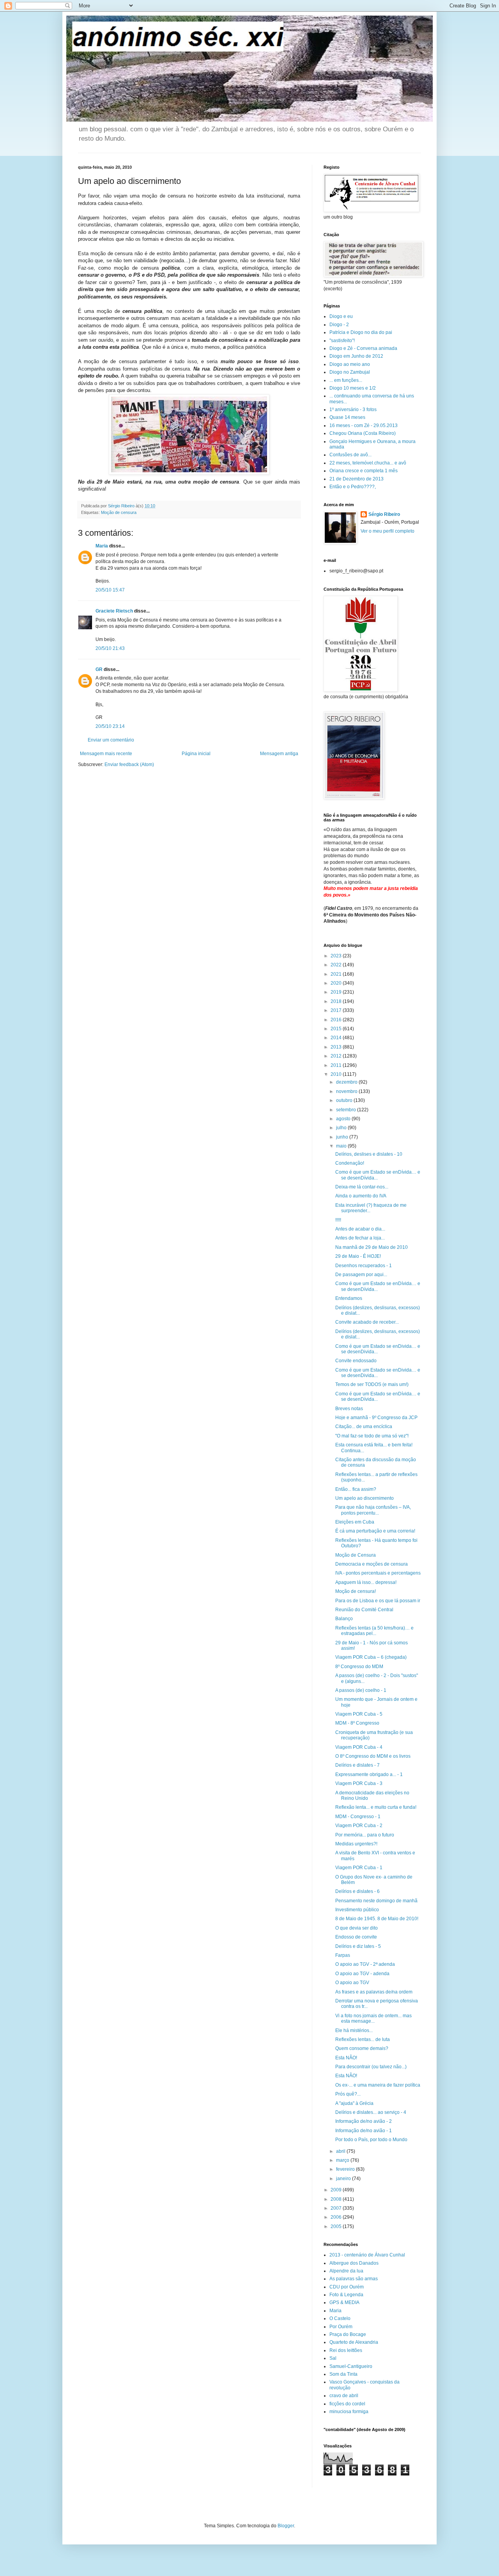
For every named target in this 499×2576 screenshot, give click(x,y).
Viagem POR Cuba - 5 (359, 1714)
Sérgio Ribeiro (384, 514)
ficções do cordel (347, 2404)
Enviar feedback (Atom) (129, 765)
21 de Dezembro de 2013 (357, 479)
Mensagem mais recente (106, 754)
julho (342, 1128)
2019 (337, 992)
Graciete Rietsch (114, 611)
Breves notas (349, 1409)
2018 (337, 1001)
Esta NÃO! (346, 2058)
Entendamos (349, 1298)
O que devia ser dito (357, 1928)
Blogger (286, 2526)
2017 (337, 1010)
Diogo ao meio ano (350, 364)
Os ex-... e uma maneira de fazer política (378, 2085)
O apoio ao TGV (352, 1983)
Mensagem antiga (279, 754)
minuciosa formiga (349, 2412)
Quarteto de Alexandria (354, 2342)
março (343, 2160)
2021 (337, 974)
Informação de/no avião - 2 (364, 2121)
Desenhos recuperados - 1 (364, 1266)
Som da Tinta (343, 2374)
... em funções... (346, 380)
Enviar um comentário (111, 740)
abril (341, 2151)
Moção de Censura (356, 1555)
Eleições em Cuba (355, 1522)
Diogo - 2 (339, 325)
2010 (337, 1074)
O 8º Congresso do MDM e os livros (373, 1756)
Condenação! (350, 1163)
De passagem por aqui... (361, 1275)
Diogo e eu (341, 316)
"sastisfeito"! (342, 341)
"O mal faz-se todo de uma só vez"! (372, 1436)
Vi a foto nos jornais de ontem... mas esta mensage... (373, 2018)
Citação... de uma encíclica (364, 1427)
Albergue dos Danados (354, 2263)
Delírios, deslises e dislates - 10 (369, 1154)
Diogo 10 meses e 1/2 (353, 388)
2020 (337, 983)
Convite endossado (356, 1361)
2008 (337, 2199)
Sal (333, 2358)
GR (99, 669)
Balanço (344, 1619)
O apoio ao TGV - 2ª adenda (365, 1964)
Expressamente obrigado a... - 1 (369, 1774)
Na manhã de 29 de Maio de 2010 (372, 1247)
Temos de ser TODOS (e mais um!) (372, 1384)
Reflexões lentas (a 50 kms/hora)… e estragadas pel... (374, 1631)
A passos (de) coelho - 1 (361, 1690)
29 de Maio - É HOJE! (358, 1256)
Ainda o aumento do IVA (361, 1196)
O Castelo (340, 2318)
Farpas (343, 1955)
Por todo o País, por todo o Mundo (371, 2140)
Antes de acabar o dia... (360, 1229)
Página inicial (196, 754)
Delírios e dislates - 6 (357, 1891)
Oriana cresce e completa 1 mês (364, 471)
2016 (337, 1020)
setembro (347, 1110)
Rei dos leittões (346, 2350)
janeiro (344, 2179)
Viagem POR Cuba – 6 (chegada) (371, 1657)
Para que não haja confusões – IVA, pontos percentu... (373, 1510)
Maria (102, 546)
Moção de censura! (356, 1591)
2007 (337, 2208)
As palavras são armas (354, 2279)
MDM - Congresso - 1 (358, 1817)
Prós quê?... (348, 2094)
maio (342, 1146)
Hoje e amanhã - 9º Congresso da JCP (376, 1418)
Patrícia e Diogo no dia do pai (361, 332)
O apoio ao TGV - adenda (362, 1974)
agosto (344, 1119)
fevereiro (346, 2169)
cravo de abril (344, 2396)
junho (343, 1137)
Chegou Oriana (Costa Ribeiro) (363, 433)
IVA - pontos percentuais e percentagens (378, 1573)
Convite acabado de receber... (367, 1322)
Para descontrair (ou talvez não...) (371, 2067)
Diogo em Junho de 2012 (356, 356)
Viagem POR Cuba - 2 (359, 1826)
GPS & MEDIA (344, 2302)
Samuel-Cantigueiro (351, 2366)
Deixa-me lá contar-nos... (362, 1187)
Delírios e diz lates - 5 (358, 1946)
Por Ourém (341, 2327)
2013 (337, 1047)
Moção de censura (119, 512)
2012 (337, 1056)
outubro (345, 1100)
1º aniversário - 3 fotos (353, 410)
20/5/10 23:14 (110, 726)
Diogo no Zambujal (350, 372)
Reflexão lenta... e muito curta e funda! (376, 1807)
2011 (337, 1065)
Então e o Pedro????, (353, 487)
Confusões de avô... (350, 455)
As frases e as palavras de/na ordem (374, 1992)
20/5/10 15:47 (110, 590)
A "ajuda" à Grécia (354, 2103)
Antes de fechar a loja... (360, 1238)
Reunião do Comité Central (364, 1610)
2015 (337, 1029)
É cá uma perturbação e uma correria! (375, 1531)
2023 (337, 956)
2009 (337, 2190)
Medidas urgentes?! (356, 1844)
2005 (337, 2226)
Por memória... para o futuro (365, 1835)
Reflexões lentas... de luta (363, 2039)
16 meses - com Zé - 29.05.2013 (364, 426)
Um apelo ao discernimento (365, 1498)
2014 (337, 1038)
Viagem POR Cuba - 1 (359, 1868)
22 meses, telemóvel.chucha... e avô (368, 463)
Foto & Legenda (346, 2295)
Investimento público (357, 1910)
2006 (337, 2217)
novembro (347, 1091)
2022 (337, 965)
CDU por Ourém (347, 2287)
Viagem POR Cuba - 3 (359, 1783)
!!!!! (338, 1220)
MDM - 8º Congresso (357, 1723)
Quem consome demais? (362, 2048)
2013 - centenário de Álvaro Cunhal (367, 2255)
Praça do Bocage (348, 2334)
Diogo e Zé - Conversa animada (363, 348)
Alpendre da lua (346, 2271)
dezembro (347, 1082)
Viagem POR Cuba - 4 (359, 1747)
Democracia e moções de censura (372, 1564)
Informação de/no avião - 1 (364, 2131)
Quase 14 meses (347, 417)
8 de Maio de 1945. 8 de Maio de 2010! (377, 1919)
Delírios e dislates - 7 (357, 1765)
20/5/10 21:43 (110, 648)
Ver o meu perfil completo (388, 531)
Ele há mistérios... (354, 2030)
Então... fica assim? (356, 1489)
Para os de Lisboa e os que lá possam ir (378, 1601)
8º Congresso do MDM (359, 1667)
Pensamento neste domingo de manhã (376, 1901)
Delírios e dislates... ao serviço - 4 (371, 2112)
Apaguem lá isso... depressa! (366, 1582)
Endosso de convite (356, 1937)
